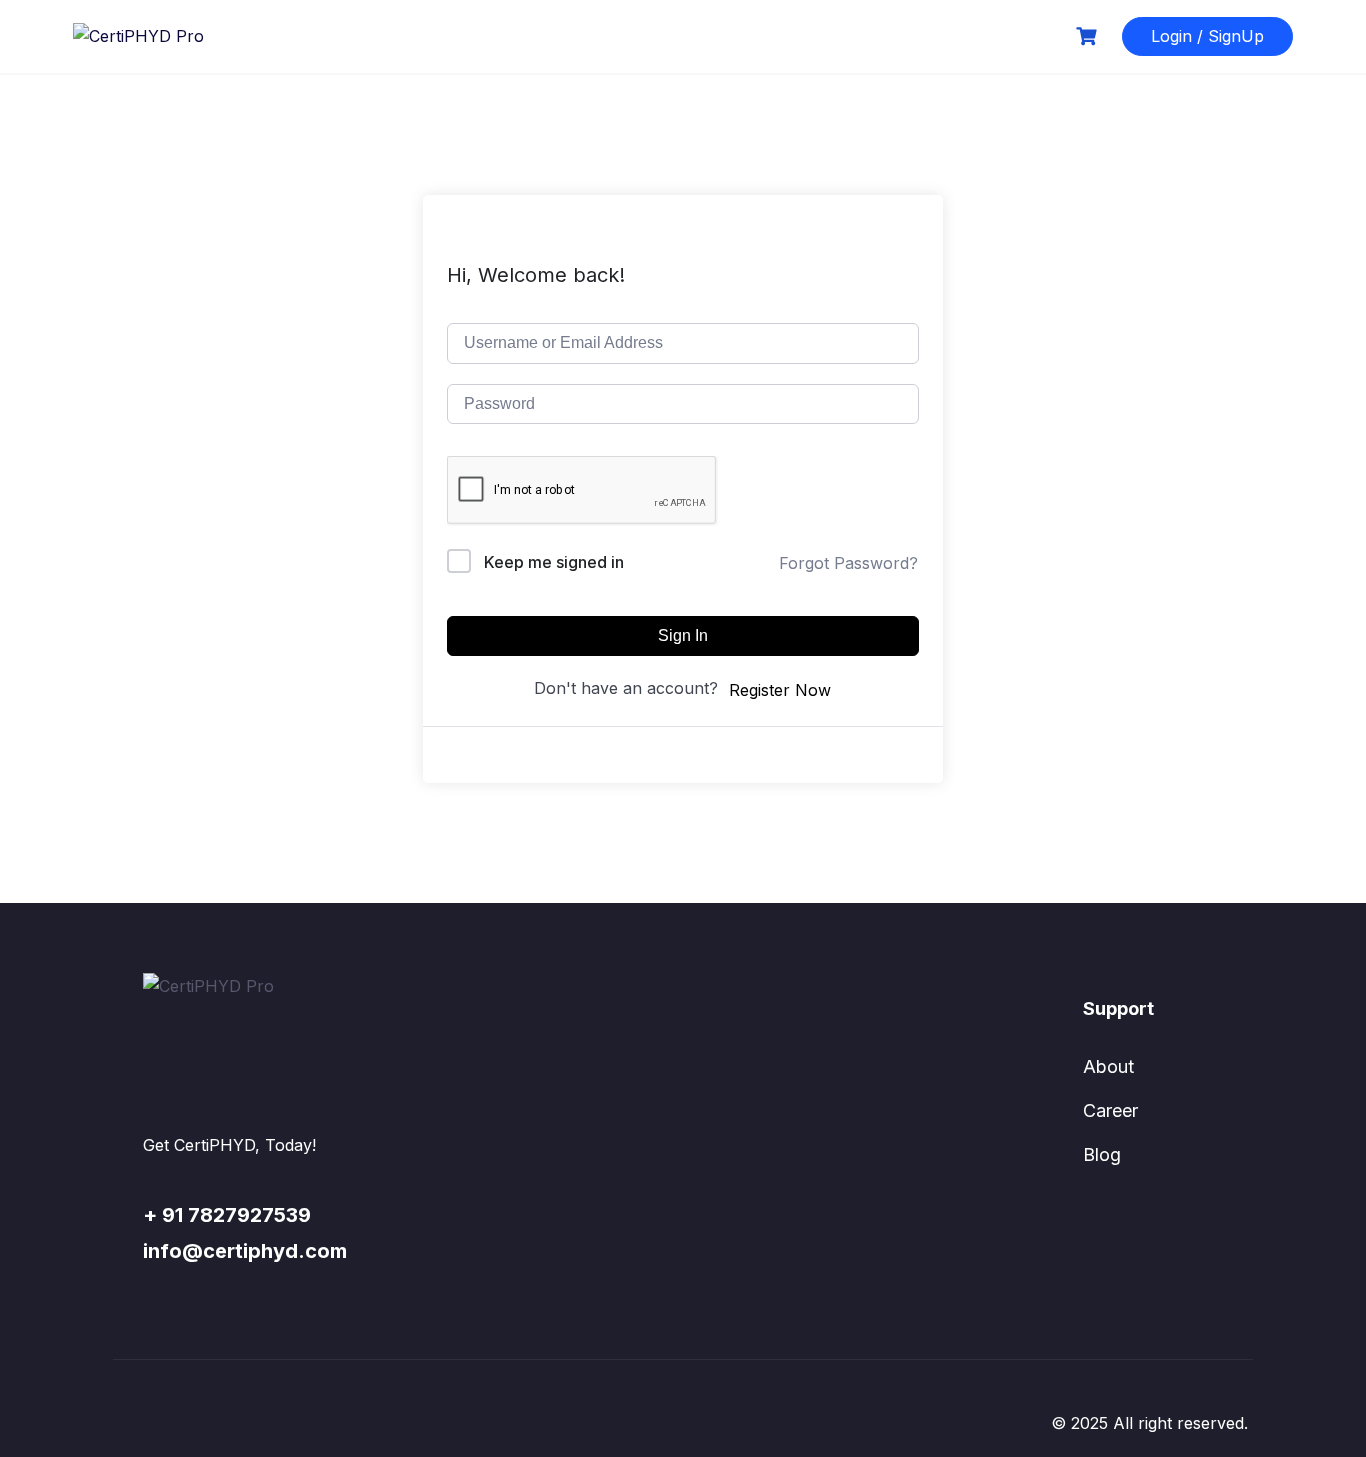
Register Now (780, 690)
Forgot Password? (848, 563)
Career (1110, 1110)
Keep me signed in (554, 562)
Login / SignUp (1207, 36)
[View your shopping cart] (1089, 36)
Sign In (683, 635)
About (1108, 1066)
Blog (1102, 1154)
